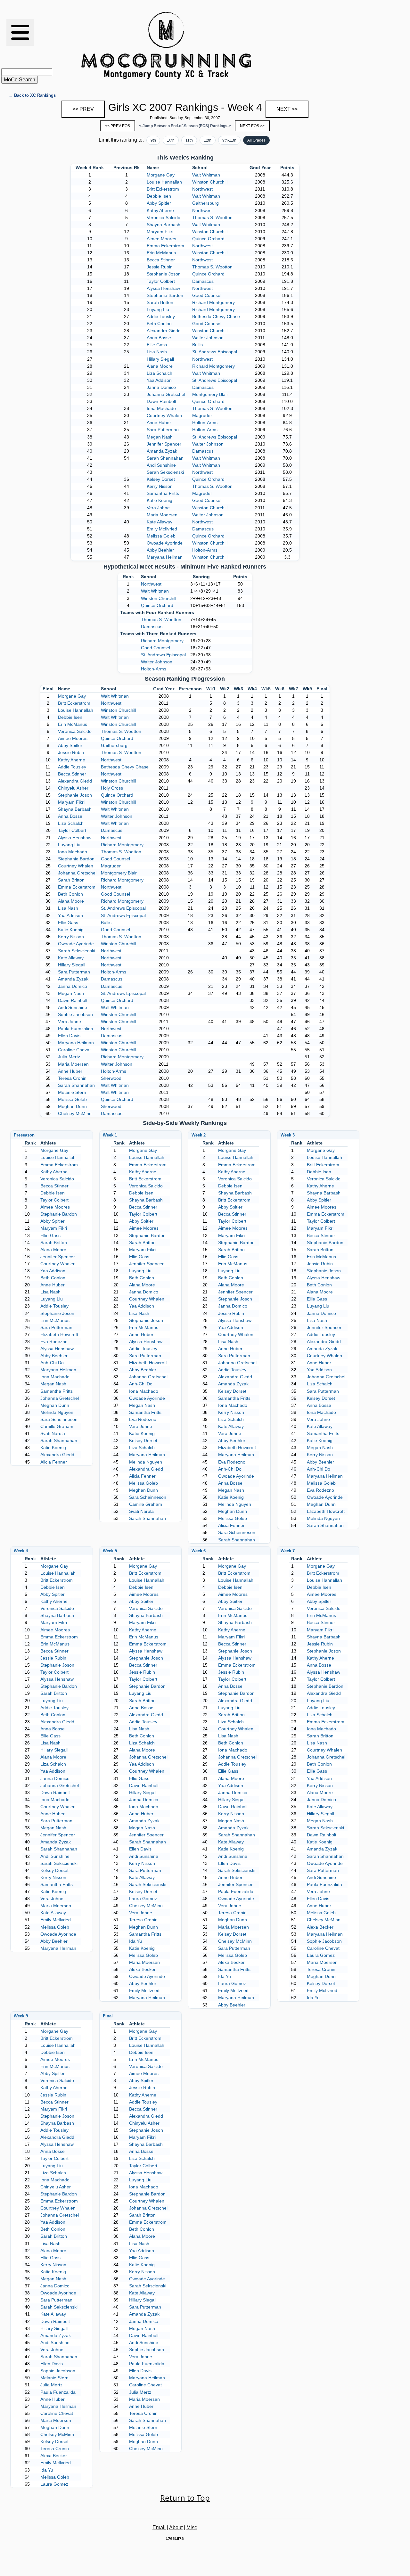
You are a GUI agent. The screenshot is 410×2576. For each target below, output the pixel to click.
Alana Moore (160, 366)
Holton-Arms (205, 422)
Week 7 (288, 1551)
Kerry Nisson (160, 486)
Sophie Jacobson (75, 1014)
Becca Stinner (161, 260)
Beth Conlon (159, 324)
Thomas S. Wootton (212, 217)
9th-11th (229, 140)
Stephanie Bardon (165, 295)
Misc (192, 2527)
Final (108, 2016)
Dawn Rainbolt (161, 401)
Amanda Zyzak (162, 451)
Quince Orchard (208, 239)
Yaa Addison (159, 380)
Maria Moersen (162, 515)
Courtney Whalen (164, 415)
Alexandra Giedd (164, 331)
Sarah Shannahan (165, 458)
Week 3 (288, 1135)
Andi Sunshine (161, 465)
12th (208, 140)
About (176, 2527)
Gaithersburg (205, 203)
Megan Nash (160, 437)
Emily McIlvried (162, 529)
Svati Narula (53, 1433)
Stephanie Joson (164, 274)
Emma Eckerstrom (165, 246)
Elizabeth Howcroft (59, 1334)
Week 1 (110, 1135)
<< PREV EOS (118, 126)
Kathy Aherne (160, 210)
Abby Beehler (160, 550)
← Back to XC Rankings (32, 95)
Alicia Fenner (54, 1462)
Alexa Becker (142, 1969)
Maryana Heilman (165, 557)
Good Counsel (207, 295)
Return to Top (185, 2498)
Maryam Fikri (160, 232)
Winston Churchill (210, 182)
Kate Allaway (160, 522)
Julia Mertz (69, 1057)
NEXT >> (287, 109)
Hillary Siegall (160, 359)
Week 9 (21, 2016)
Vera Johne (158, 508)
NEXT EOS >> (252, 126)
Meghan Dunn (72, 1106)
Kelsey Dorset (161, 479)
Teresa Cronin (72, 1078)
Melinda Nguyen (57, 1412)
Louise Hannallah (164, 182)
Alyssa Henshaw (163, 288)
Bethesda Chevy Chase (216, 316)
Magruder (202, 415)
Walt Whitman (206, 175)
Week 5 (110, 1551)
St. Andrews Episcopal (215, 352)
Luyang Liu (158, 309)
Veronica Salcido (164, 217)
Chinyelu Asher (73, 788)
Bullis (197, 345)
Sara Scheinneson (59, 1419)
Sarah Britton (160, 302)
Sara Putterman (163, 430)
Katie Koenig (160, 500)
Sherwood (111, 1078)
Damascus (203, 281)
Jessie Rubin (160, 267)
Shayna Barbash (164, 225)
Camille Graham (57, 1426)
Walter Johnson (208, 338)
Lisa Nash (157, 352)
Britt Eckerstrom (163, 189)
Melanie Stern (72, 1092)
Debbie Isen (159, 196)
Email (159, 2527)
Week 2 (199, 1135)
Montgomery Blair (210, 394)
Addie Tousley (161, 316)
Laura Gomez (143, 1899)
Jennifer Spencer (164, 444)
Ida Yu (135, 1941)
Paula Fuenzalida (76, 1029)
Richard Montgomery (213, 302)
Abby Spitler (159, 203)
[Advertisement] (298, 45)
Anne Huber (159, 422)
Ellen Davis (69, 1036)
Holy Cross (112, 788)
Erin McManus (161, 253)
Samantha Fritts (163, 493)
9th (153, 140)
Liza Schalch (160, 373)
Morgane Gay (161, 175)
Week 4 (21, 1551)
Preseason (24, 1135)
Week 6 (199, 1551)
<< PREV (83, 109)
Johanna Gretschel (166, 394)
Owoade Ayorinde (165, 543)
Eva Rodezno (54, 1341)
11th (189, 140)
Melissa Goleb (161, 536)
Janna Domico (161, 387)
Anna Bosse (159, 338)
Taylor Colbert (161, 281)
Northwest (202, 189)
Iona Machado (161, 408)
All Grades (256, 140)
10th (171, 140)
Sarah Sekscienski (165, 472)
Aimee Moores (161, 239)
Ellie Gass (157, 345)
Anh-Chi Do (52, 1363)
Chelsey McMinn (75, 1113)
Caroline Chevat (74, 1050)
